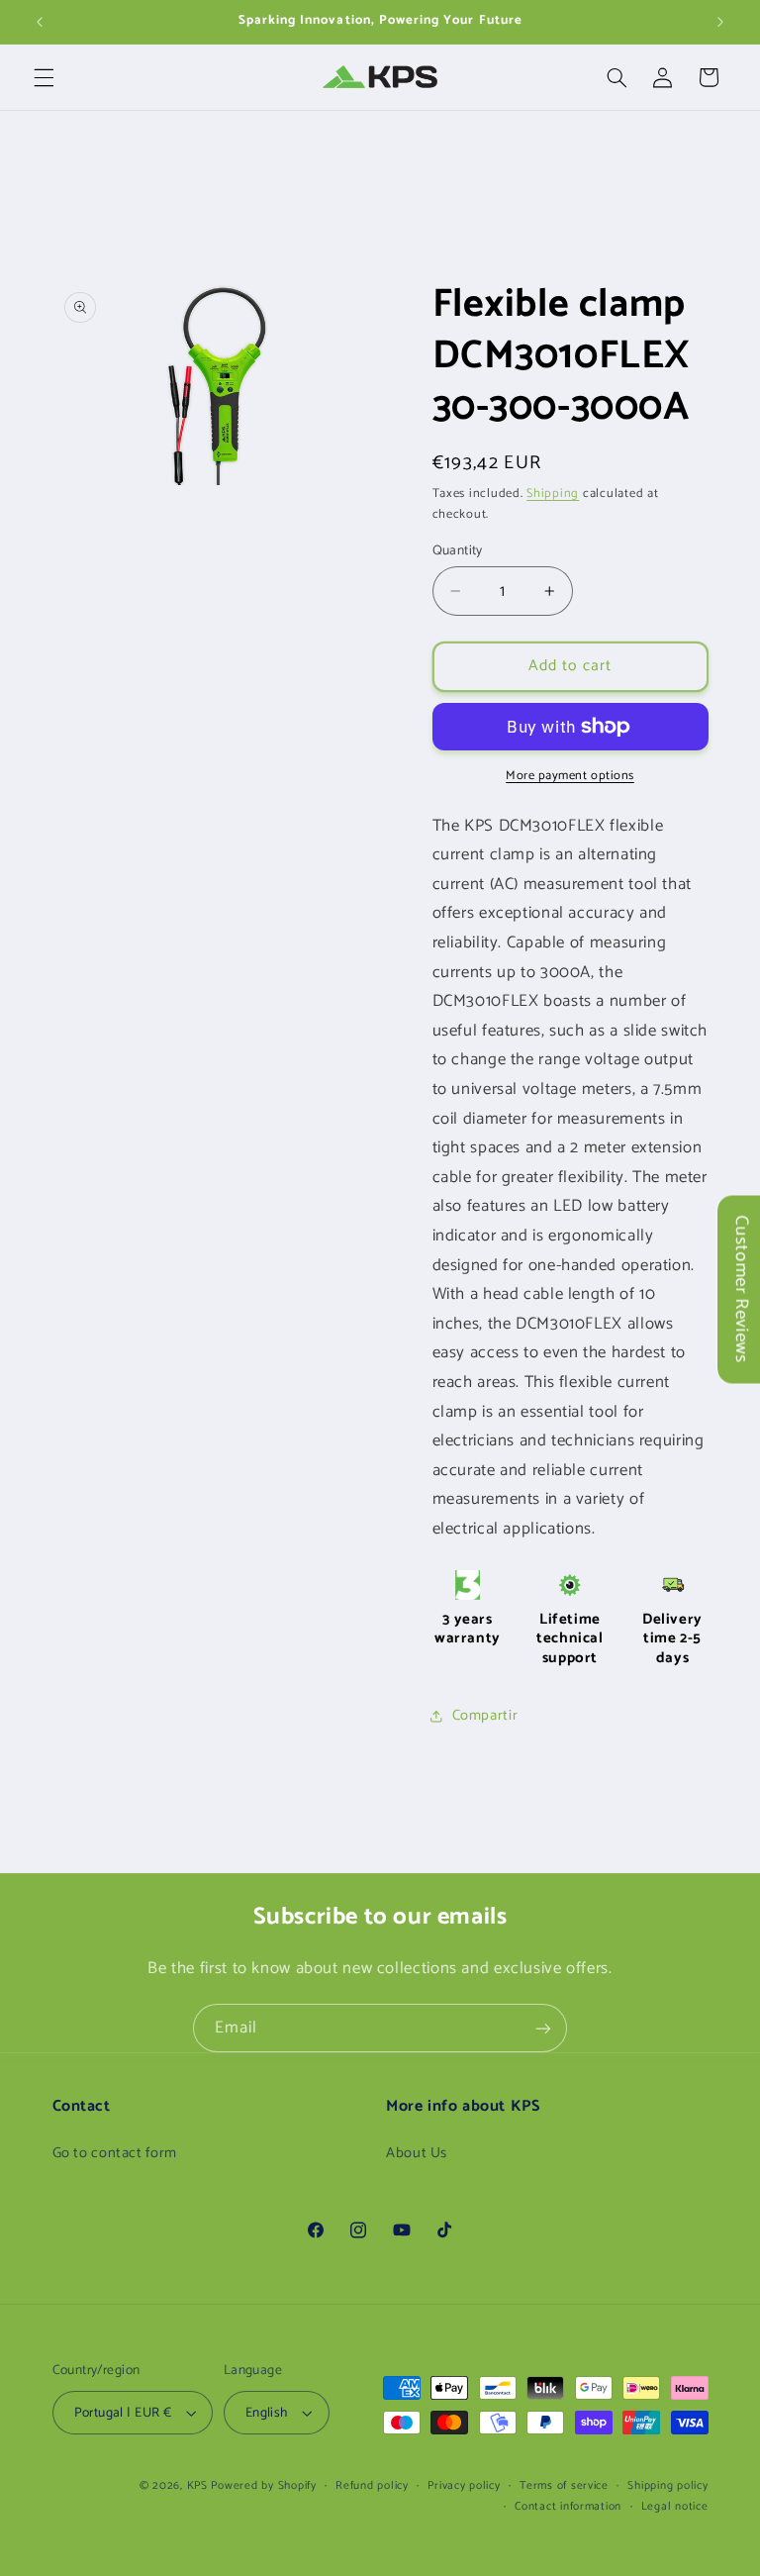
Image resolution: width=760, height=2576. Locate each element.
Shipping (553, 494)
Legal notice (675, 2506)
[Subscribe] (543, 2028)
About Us (417, 2153)
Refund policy (372, 2485)
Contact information (568, 2506)
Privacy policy (464, 2485)
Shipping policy (667, 2485)
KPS (197, 2485)
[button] (44, 77)
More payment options (570, 777)
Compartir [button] (485, 1716)
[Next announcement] (720, 22)
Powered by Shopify (263, 2485)
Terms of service (564, 2485)
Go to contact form (115, 2153)
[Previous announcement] (40, 22)
